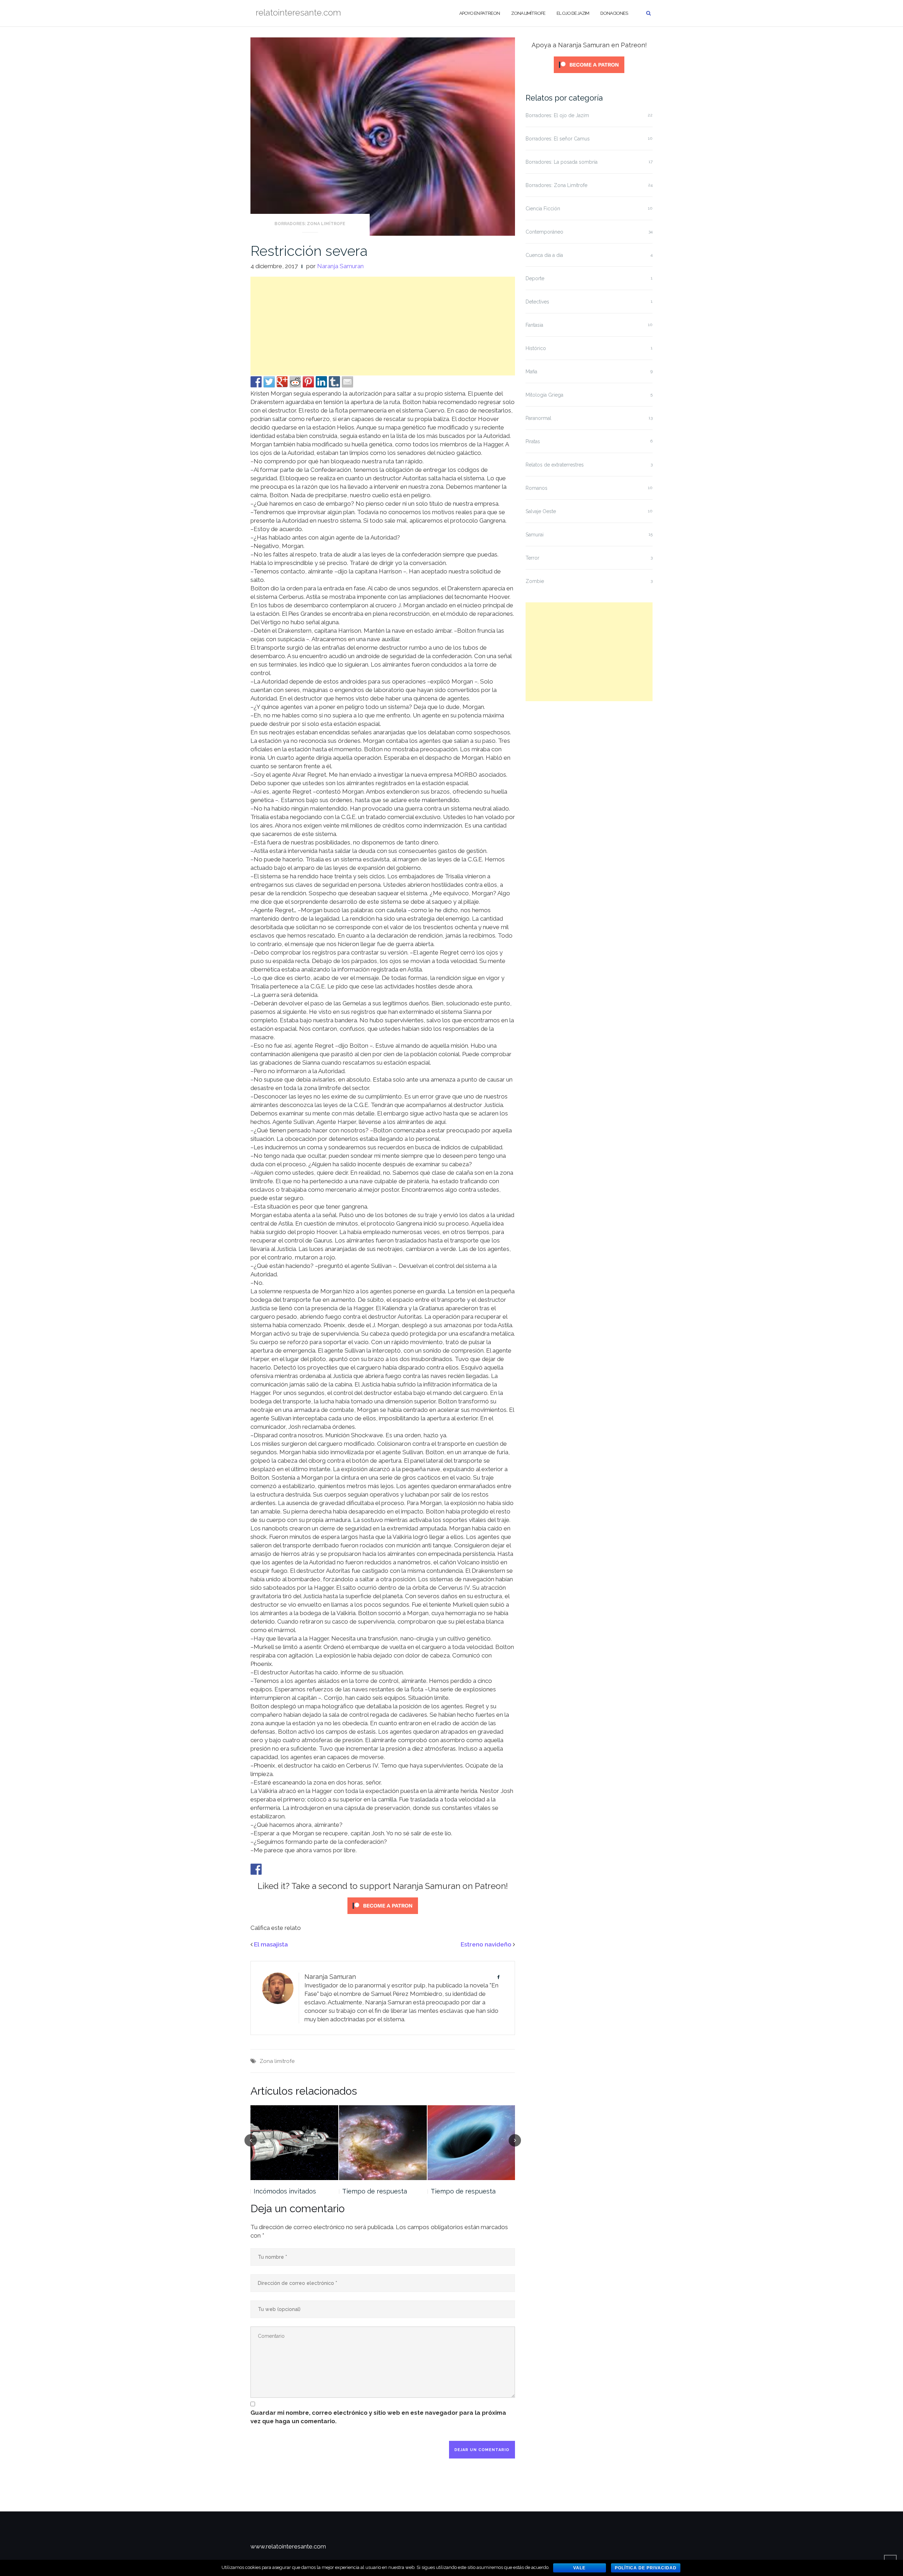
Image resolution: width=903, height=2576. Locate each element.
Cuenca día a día (544, 255)
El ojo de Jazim (573, 13)
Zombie (535, 581)
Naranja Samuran (340, 266)
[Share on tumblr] (334, 382)
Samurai (535, 535)
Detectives (537, 302)
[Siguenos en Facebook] (256, 1869)
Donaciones (614, 13)
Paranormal (538, 418)
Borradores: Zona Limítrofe (310, 224)
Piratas (533, 441)
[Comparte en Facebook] (256, 382)
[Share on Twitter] (269, 382)
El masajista (271, 1944)
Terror (532, 558)
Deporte (535, 278)
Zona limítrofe (528, 13)
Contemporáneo (544, 232)
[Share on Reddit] (295, 382)
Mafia (531, 372)
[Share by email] (347, 382)
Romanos (537, 488)
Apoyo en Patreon (480, 13)
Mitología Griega (544, 395)
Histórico (536, 348)
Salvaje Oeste (541, 511)
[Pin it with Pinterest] (308, 382)
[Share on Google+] (282, 382)
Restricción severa (309, 251)
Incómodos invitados (285, 2191)
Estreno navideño (486, 1944)
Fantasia (534, 325)
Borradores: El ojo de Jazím (557, 115)
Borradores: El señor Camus (558, 139)
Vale (579, 2568)
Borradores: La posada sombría (562, 162)
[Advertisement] (383, 326)
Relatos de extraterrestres (555, 465)
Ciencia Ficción (543, 209)
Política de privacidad (646, 2568)
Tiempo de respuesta (375, 2191)
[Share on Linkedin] (321, 382)
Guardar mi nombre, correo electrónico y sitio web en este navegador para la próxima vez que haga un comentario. (378, 2417)
